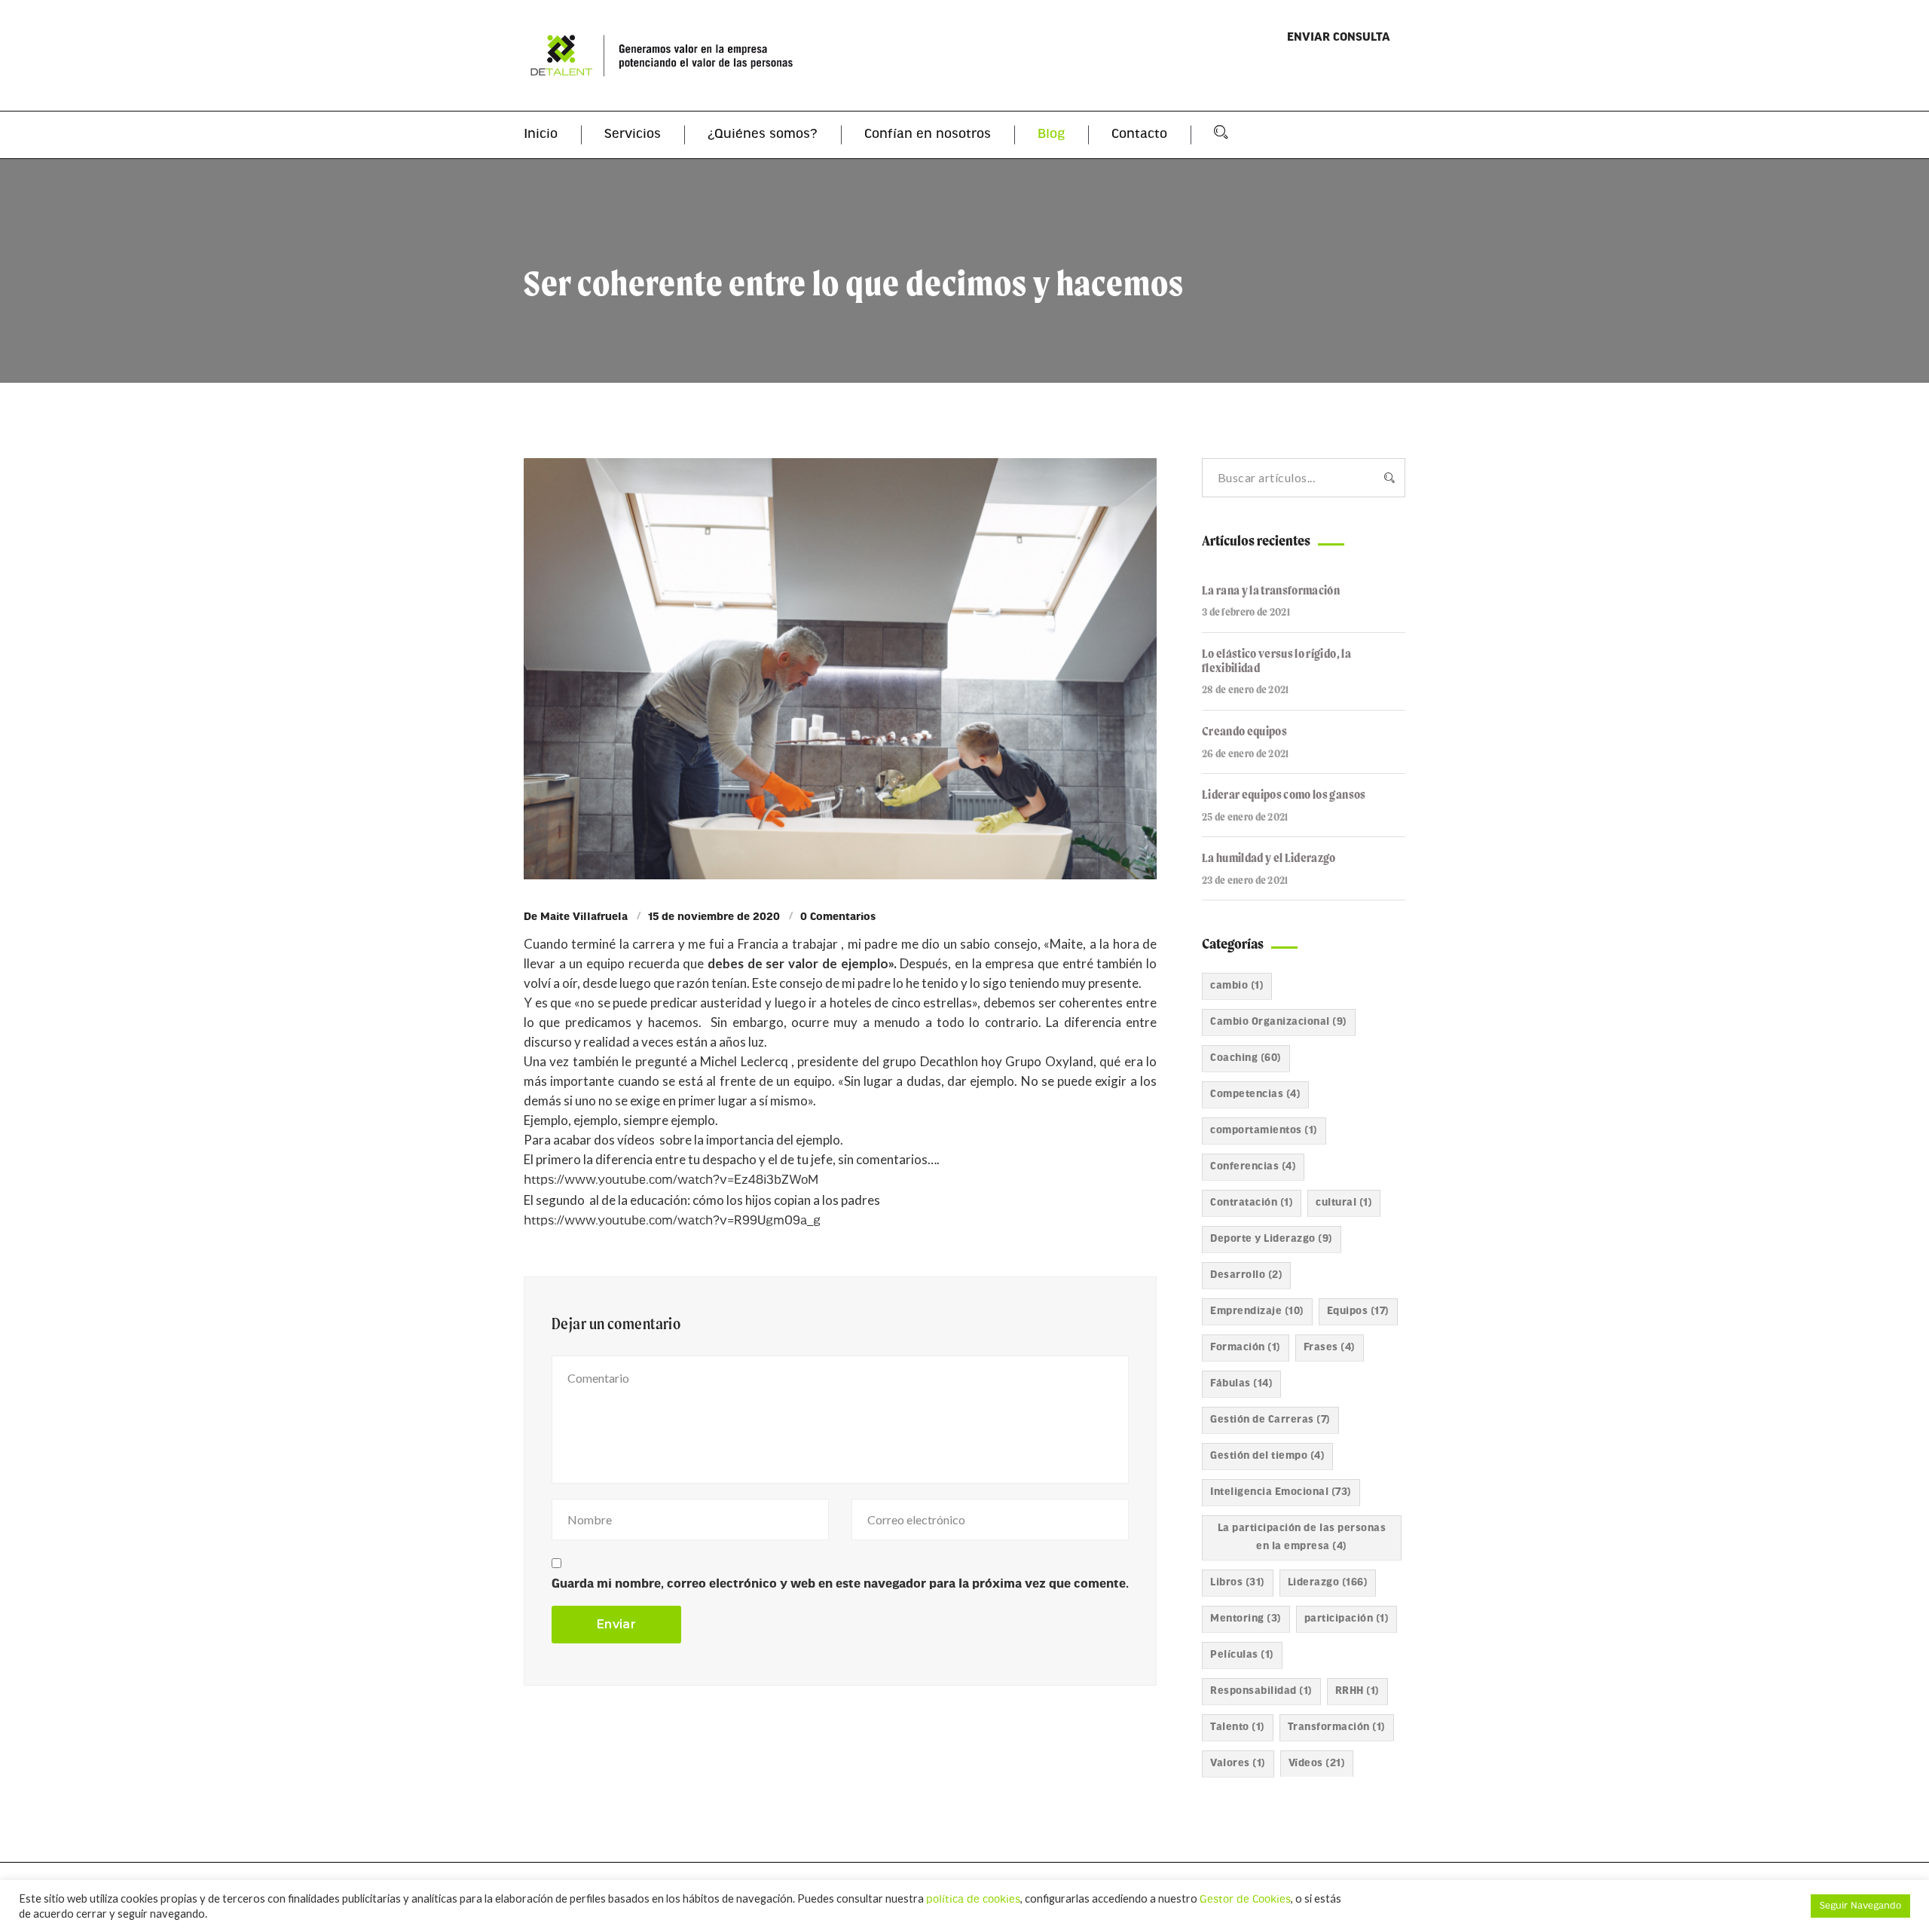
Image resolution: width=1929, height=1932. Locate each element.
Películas (1242, 1655)
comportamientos (1264, 1131)
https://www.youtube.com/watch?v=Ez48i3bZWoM (671, 1180)
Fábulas (1241, 1384)
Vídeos (1317, 1764)
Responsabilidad (1261, 1691)
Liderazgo (1328, 1583)
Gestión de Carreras (1270, 1420)
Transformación (1337, 1727)
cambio (1237, 986)
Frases (1330, 1348)
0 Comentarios (838, 917)
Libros (1238, 1583)
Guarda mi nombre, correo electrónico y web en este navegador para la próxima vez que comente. (840, 1584)
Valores (1238, 1764)
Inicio (541, 135)
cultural (1344, 1203)
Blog (1051, 135)
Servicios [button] (633, 135)
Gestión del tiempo (1267, 1456)
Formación (1246, 1348)
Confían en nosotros (928, 135)
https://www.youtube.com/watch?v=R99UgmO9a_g (672, 1221)
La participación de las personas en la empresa (1302, 1538)
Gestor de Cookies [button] (1245, 1900)
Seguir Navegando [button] (1860, 1906)
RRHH (1357, 1691)
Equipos (1358, 1311)
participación (1347, 1619)
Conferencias (1253, 1167)
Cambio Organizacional (1279, 1022)
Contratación (1252, 1203)
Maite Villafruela (584, 917)
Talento (1238, 1727)
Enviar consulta (1339, 38)
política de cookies (973, 1900)
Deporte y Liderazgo (1272, 1239)
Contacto (1139, 135)
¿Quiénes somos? (763, 135)
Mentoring (1246, 1619)
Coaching (1246, 1058)
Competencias (1255, 1094)
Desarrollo (1246, 1275)
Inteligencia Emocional (1281, 1492)
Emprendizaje (1257, 1311)
